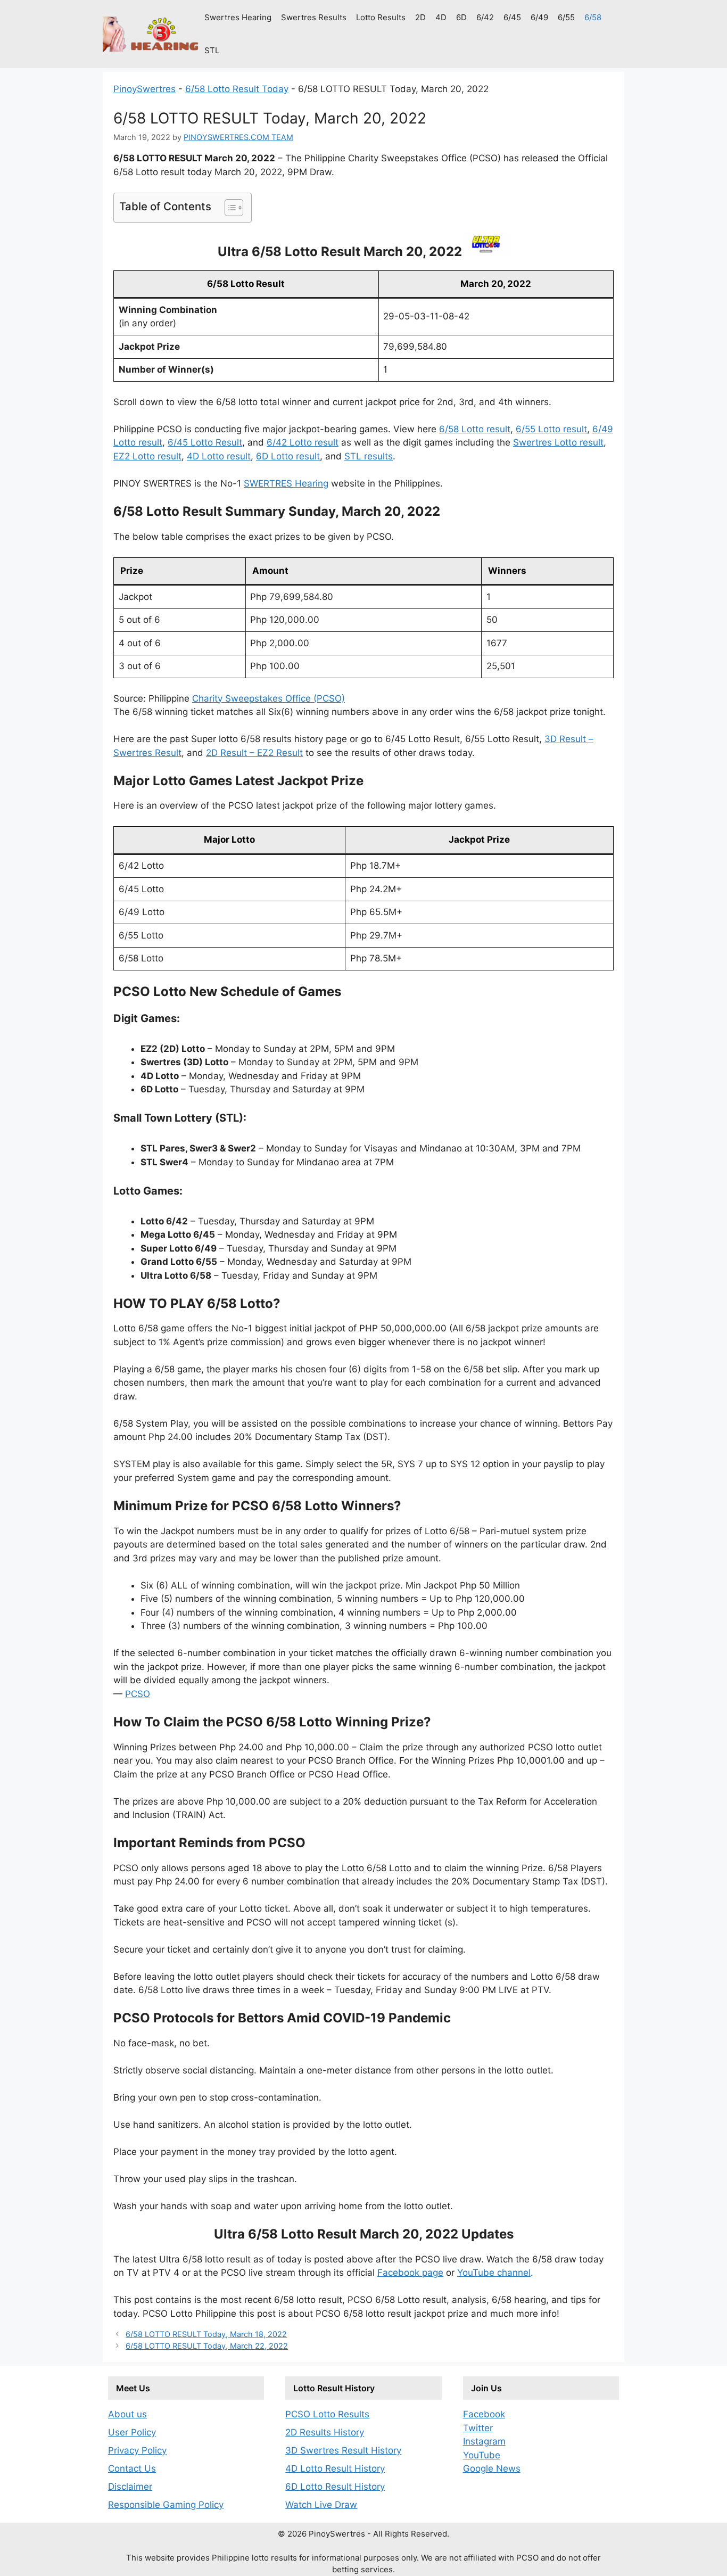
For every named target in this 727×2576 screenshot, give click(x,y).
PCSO (138, 1694)
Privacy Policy (137, 2450)
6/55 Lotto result (551, 429)
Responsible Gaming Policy (166, 2505)
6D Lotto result (288, 456)
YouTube (482, 2455)
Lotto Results (381, 17)
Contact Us (132, 2468)
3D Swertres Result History (343, 2450)
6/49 (539, 17)
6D (461, 17)
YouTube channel (494, 2273)
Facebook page (410, 2273)
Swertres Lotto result (558, 442)
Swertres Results (314, 17)
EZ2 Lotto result (147, 456)
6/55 (566, 17)
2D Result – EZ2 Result (254, 753)
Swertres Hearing (238, 17)
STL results (369, 456)
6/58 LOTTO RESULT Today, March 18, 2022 (206, 2334)
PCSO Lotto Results (327, 2414)
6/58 (593, 17)
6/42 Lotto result (303, 442)
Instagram (484, 2441)
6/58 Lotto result (475, 429)
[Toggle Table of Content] (229, 208)
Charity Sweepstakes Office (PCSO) (269, 698)
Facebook (484, 2414)
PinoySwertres (144, 89)
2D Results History (325, 2432)
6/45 (512, 17)
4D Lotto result (219, 456)
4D (441, 17)
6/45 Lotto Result (205, 442)
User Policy (132, 2432)
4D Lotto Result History (335, 2468)
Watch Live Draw (321, 2505)
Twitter (478, 2428)
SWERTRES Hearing (286, 483)
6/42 (485, 17)
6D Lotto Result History (335, 2487)
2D (420, 17)
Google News (492, 2468)
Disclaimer (130, 2487)
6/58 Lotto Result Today (237, 89)
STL (212, 50)
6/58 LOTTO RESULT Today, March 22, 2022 (207, 2346)
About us (127, 2414)
